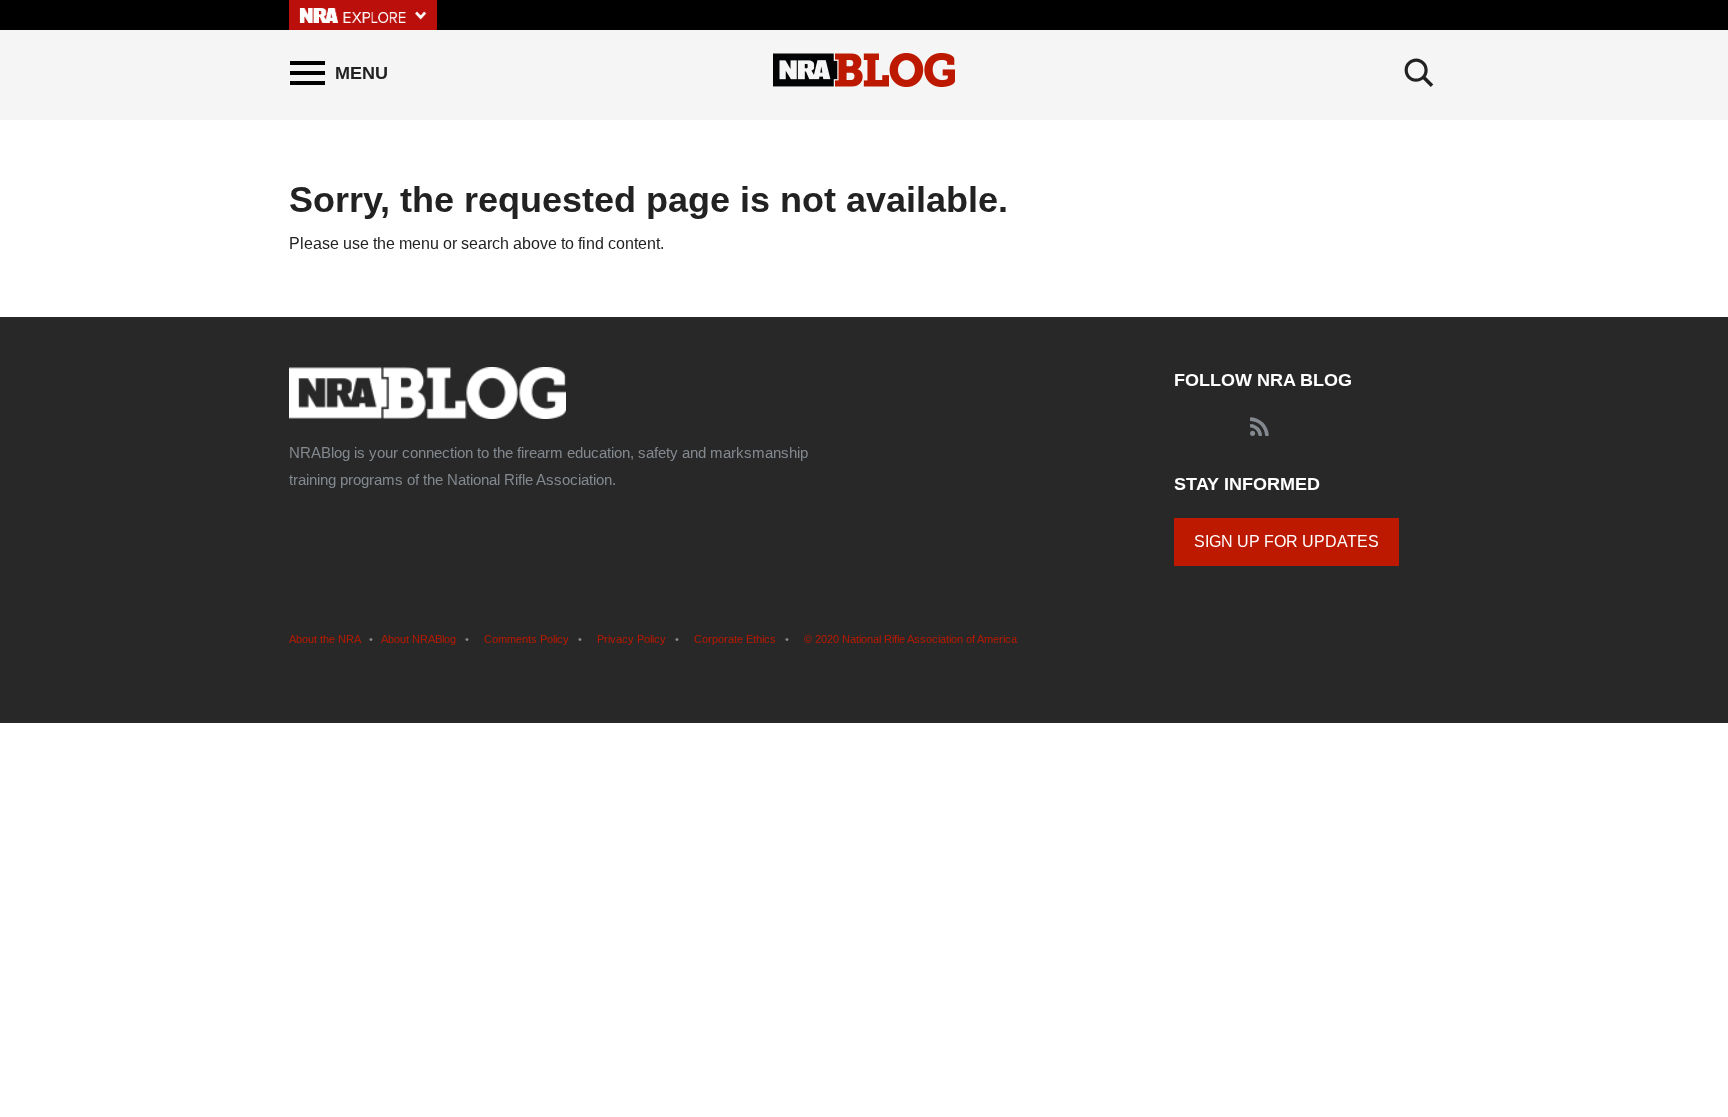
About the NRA (324, 639)
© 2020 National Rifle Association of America (910, 639)
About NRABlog (418, 639)
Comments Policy (526, 639)
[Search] (1419, 73)
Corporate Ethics (735, 639)
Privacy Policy (631, 639)
